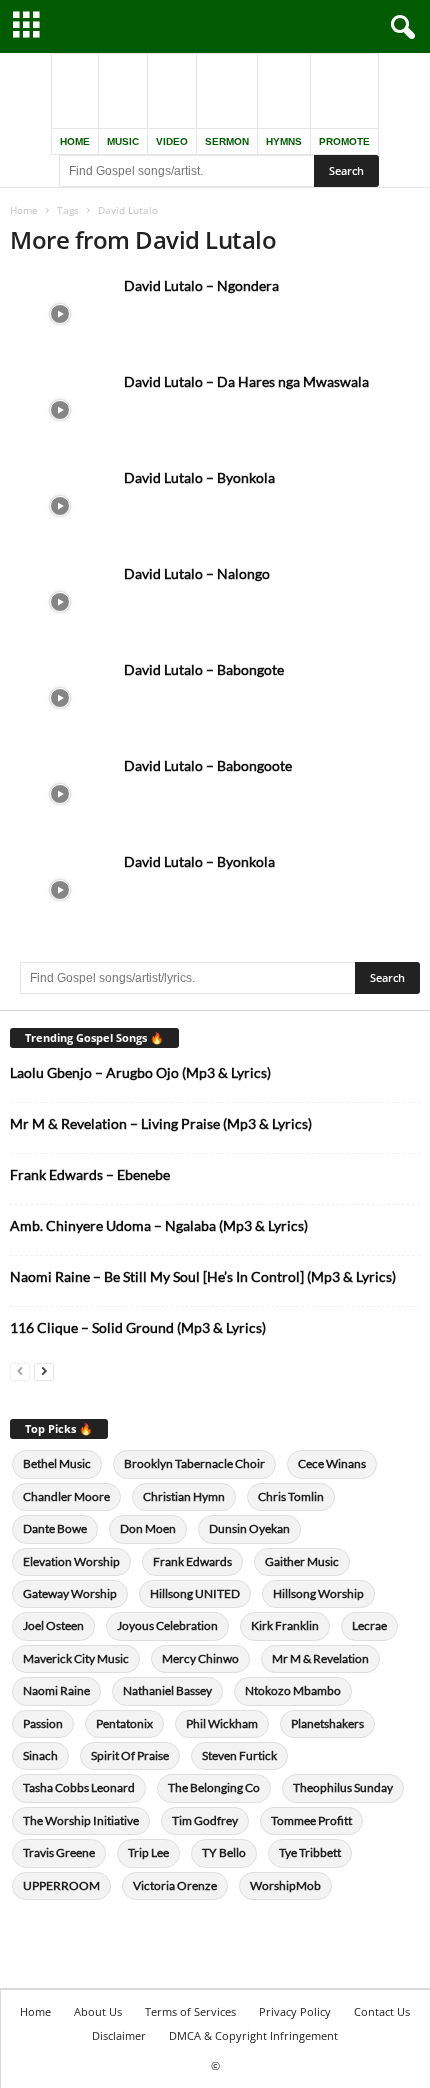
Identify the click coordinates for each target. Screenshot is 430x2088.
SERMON (227, 141)
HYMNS (284, 141)
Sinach (40, 1755)
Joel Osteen (53, 1625)
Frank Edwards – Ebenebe (90, 1174)
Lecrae (369, 1625)
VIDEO (172, 141)
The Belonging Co (214, 1787)
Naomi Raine (56, 1690)
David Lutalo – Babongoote (208, 765)
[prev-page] (20, 1370)
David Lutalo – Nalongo (197, 573)
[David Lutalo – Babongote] (60, 697)
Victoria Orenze (175, 1885)
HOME (75, 141)
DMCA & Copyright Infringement (253, 2035)
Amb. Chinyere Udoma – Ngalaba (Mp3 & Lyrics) (159, 1225)
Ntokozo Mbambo (293, 1690)
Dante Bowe (55, 1528)
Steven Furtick (239, 1755)
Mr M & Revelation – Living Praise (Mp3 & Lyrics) (161, 1123)
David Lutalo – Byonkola (199, 477)
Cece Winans (332, 1463)
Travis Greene (59, 1852)
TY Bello (224, 1852)
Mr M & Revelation (320, 1658)
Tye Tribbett (310, 1852)
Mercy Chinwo (200, 1658)
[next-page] (44, 1370)
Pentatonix (124, 1723)
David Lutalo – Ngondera (201, 285)
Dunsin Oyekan (249, 1528)
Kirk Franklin (285, 1625)
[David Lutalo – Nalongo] (60, 601)
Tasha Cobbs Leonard (79, 1787)
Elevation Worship (71, 1561)
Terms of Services (190, 2011)
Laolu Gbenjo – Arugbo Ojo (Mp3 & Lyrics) (140, 1072)
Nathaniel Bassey (167, 1690)
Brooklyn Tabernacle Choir (194, 1463)
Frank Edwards (192, 1561)
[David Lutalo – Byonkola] (60, 505)
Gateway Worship (70, 1593)
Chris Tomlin (291, 1496)
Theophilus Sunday (343, 1787)
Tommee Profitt (311, 1820)
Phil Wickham (222, 1723)
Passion (43, 1723)
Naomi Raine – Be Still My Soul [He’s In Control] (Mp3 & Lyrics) (203, 1276)
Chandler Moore (66, 1496)
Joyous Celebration (167, 1625)
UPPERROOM (61, 1885)
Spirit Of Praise (130, 1755)
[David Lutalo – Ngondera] (60, 313)
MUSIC (123, 141)
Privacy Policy (295, 2011)
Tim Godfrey (205, 1820)
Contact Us (382, 2011)
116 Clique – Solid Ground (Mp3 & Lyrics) (138, 1327)
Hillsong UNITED (195, 1593)
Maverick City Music (76, 1658)
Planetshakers (327, 1723)
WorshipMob (285, 1885)
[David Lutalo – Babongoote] (60, 793)
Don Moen (148, 1528)
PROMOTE (344, 141)
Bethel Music (57, 1463)
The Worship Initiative (81, 1820)
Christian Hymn (184, 1496)
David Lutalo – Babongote (204, 669)
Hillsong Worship (318, 1593)
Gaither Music (302, 1561)
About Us (98, 2011)
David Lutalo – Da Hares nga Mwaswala (246, 381)
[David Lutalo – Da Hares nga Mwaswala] (60, 409)
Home (24, 210)
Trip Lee (148, 1852)
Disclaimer (119, 2035)
